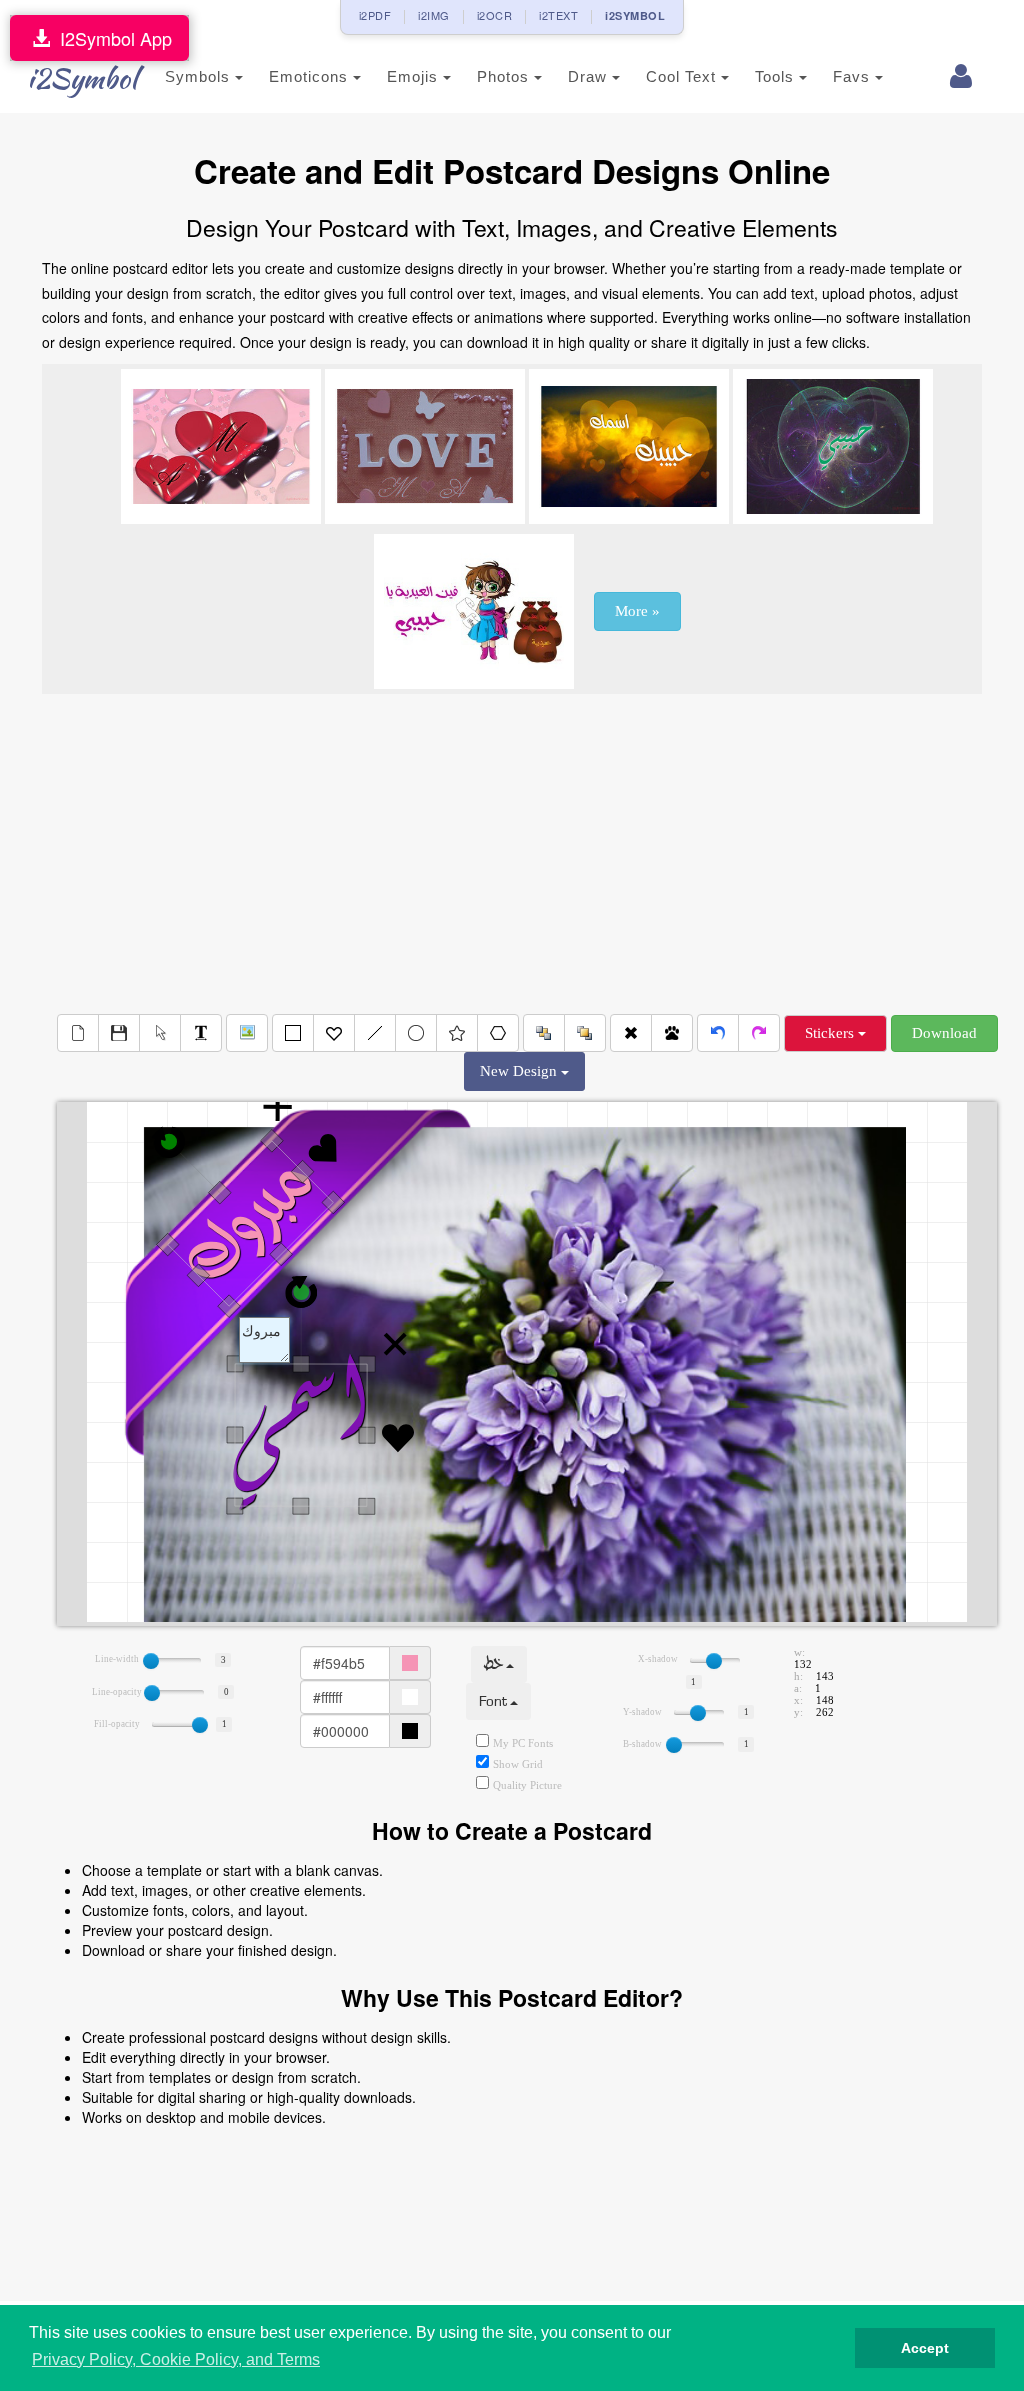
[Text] (201, 1033)
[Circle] (416, 1033)
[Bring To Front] (585, 1033)
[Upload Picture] (247, 1033)
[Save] (119, 1033)
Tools (777, 76)
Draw (590, 76)
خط (495, 1664)
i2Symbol (82, 78)
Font (494, 1701)
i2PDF (375, 15)
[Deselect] (160, 1033)
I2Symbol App (111, 38)
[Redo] (759, 1033)
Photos (505, 76)
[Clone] (672, 1033)
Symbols (200, 76)
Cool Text (683, 76)
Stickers (831, 1033)
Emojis (415, 76)
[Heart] (334, 1033)
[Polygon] (498, 1033)
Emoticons (311, 76)
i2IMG (434, 15)
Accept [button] (925, 2348)
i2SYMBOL (635, 15)
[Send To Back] (544, 1033)
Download (944, 1033)
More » (637, 611)
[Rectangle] (293, 1033)
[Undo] (718, 1033)
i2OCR (495, 15)
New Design (520, 1071)
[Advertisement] (512, 854)
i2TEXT (558, 15)
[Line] (375, 1033)
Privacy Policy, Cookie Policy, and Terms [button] (176, 2359)
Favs (854, 76)
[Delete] (631, 1033)
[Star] (457, 1033)
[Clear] (78, 1033)
